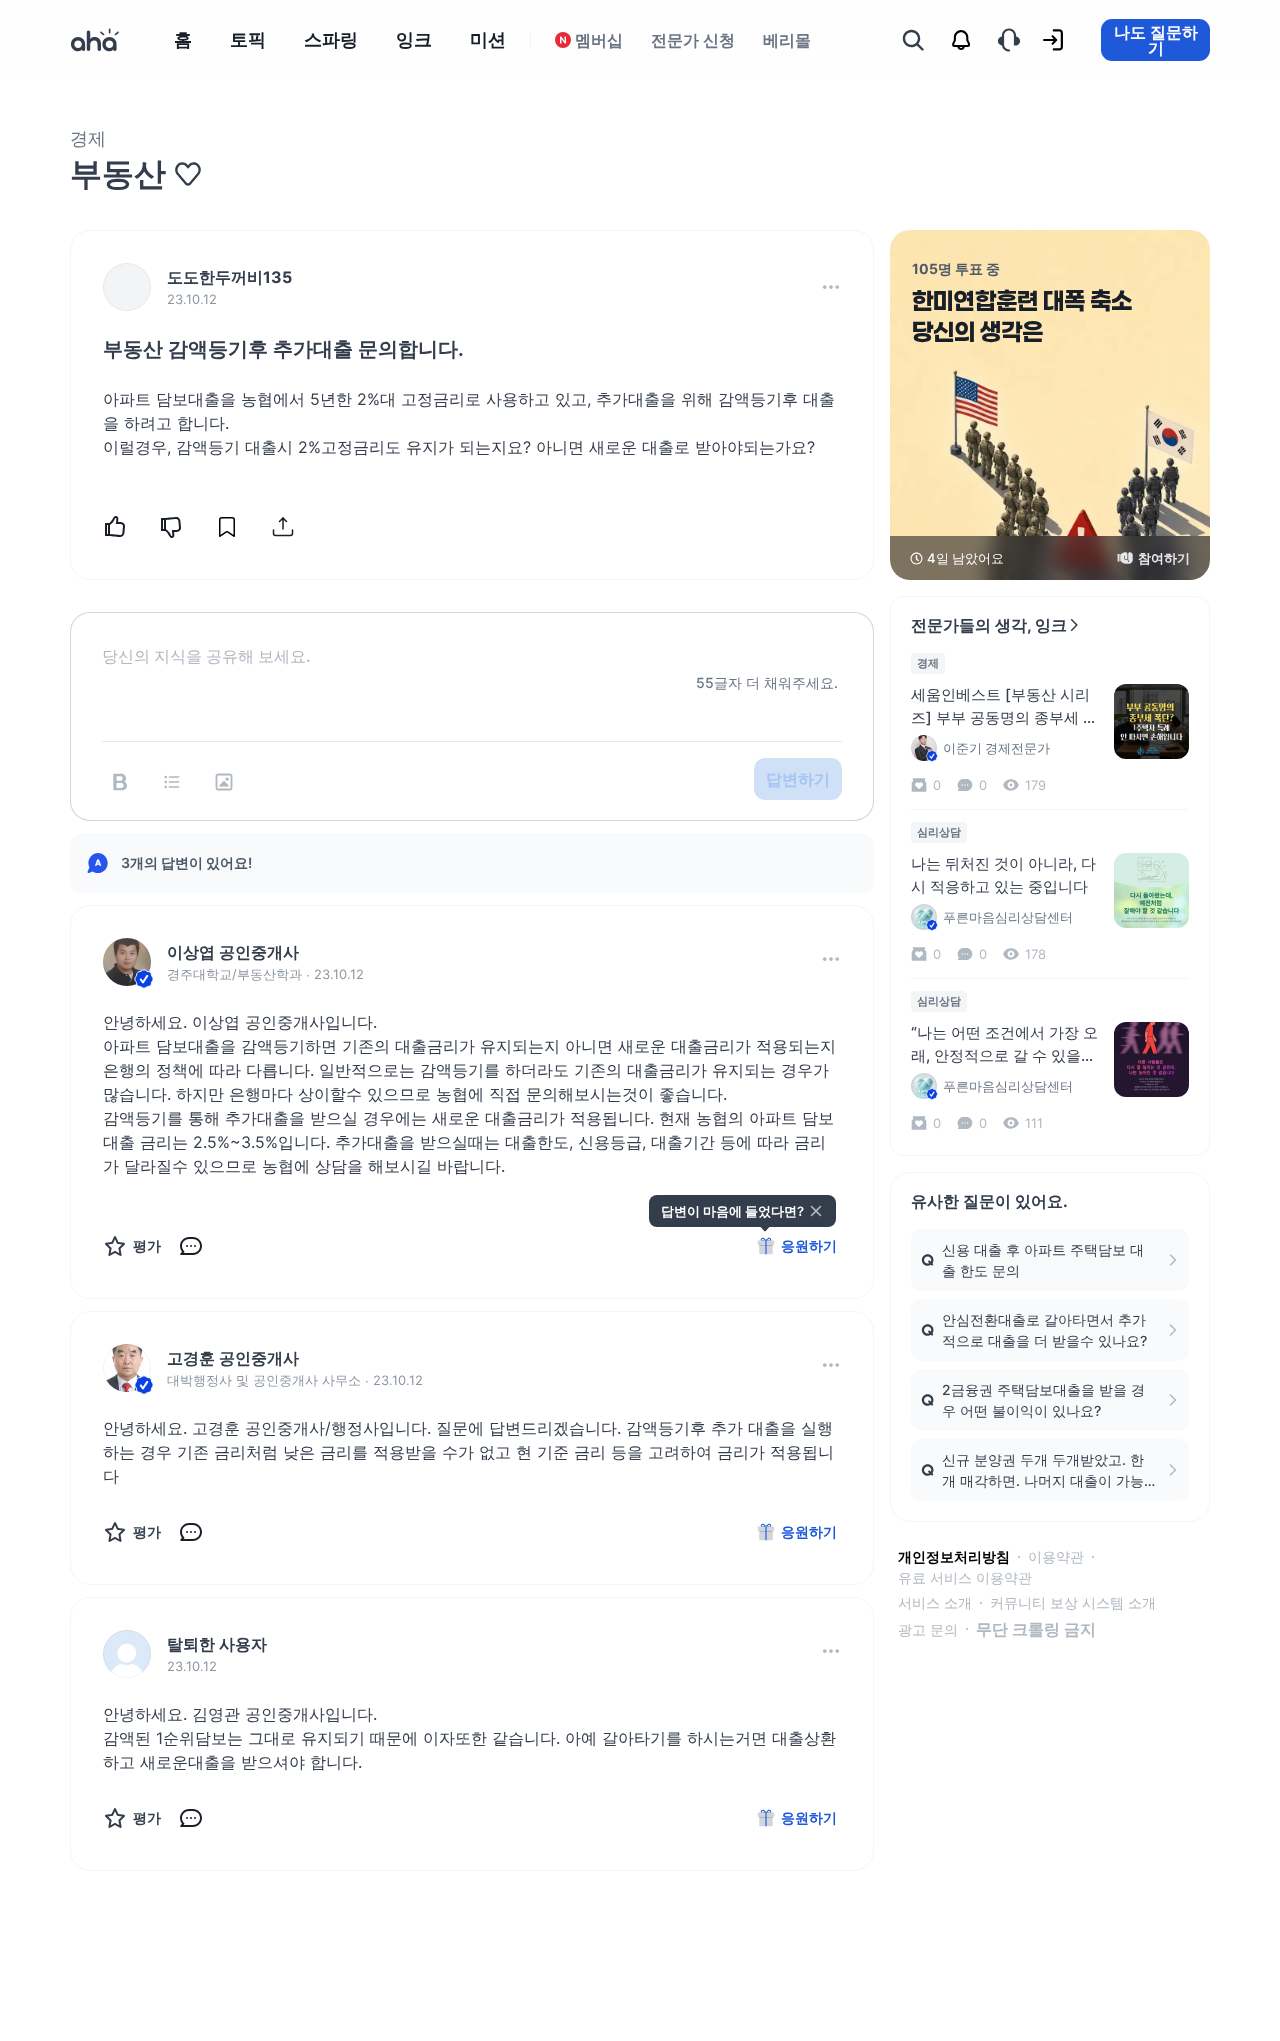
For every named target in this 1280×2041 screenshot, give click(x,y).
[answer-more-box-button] (831, 959)
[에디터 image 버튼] (224, 782)
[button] (831, 287)
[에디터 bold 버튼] (120, 782)
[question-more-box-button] (831, 287)
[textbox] (472, 640)
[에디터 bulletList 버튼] (172, 782)
